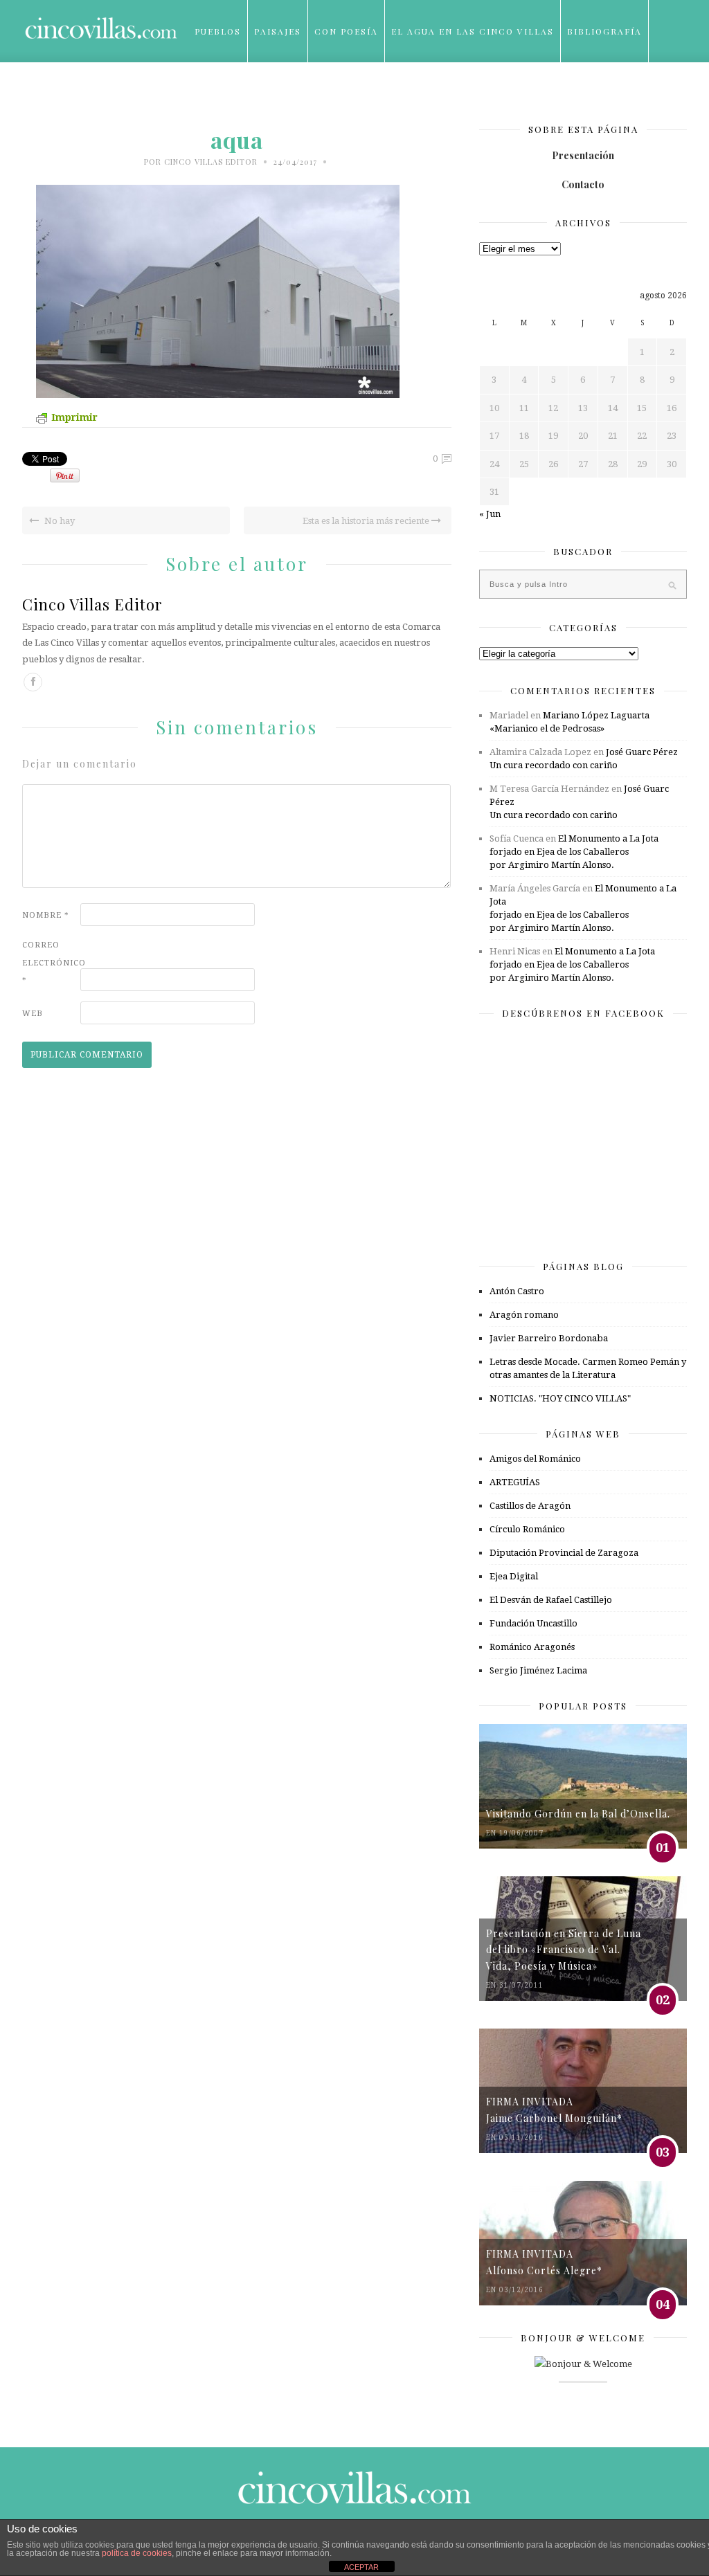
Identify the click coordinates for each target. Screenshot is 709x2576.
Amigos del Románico (535, 1459)
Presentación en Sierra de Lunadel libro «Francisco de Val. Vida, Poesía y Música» (564, 1950)
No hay (59, 521)
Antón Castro (517, 1291)
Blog (209, 93)
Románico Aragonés (532, 1647)
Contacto (583, 184)
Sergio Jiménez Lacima (538, 1670)
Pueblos (218, 31)
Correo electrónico (50, 962)
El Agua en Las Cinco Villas (473, 31)
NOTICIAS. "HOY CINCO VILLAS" (560, 1398)
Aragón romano (524, 1315)
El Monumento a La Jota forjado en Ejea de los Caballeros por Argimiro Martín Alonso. (574, 852)
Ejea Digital (514, 1576)
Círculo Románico (527, 1529)
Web (33, 1014)
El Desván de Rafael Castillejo (551, 1600)
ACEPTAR (361, 2567)
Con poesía (346, 31)
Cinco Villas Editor (211, 162)
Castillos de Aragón (530, 1506)
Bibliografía (604, 31)
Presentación (583, 155)
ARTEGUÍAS (515, 1482)
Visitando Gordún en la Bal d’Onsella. (578, 1814)
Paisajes (278, 31)
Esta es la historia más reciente (367, 521)
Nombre (46, 915)
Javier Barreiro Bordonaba (549, 1338)
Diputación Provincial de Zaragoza (564, 1553)
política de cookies (137, 2553)
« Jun (490, 514)
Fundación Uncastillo (533, 1623)
